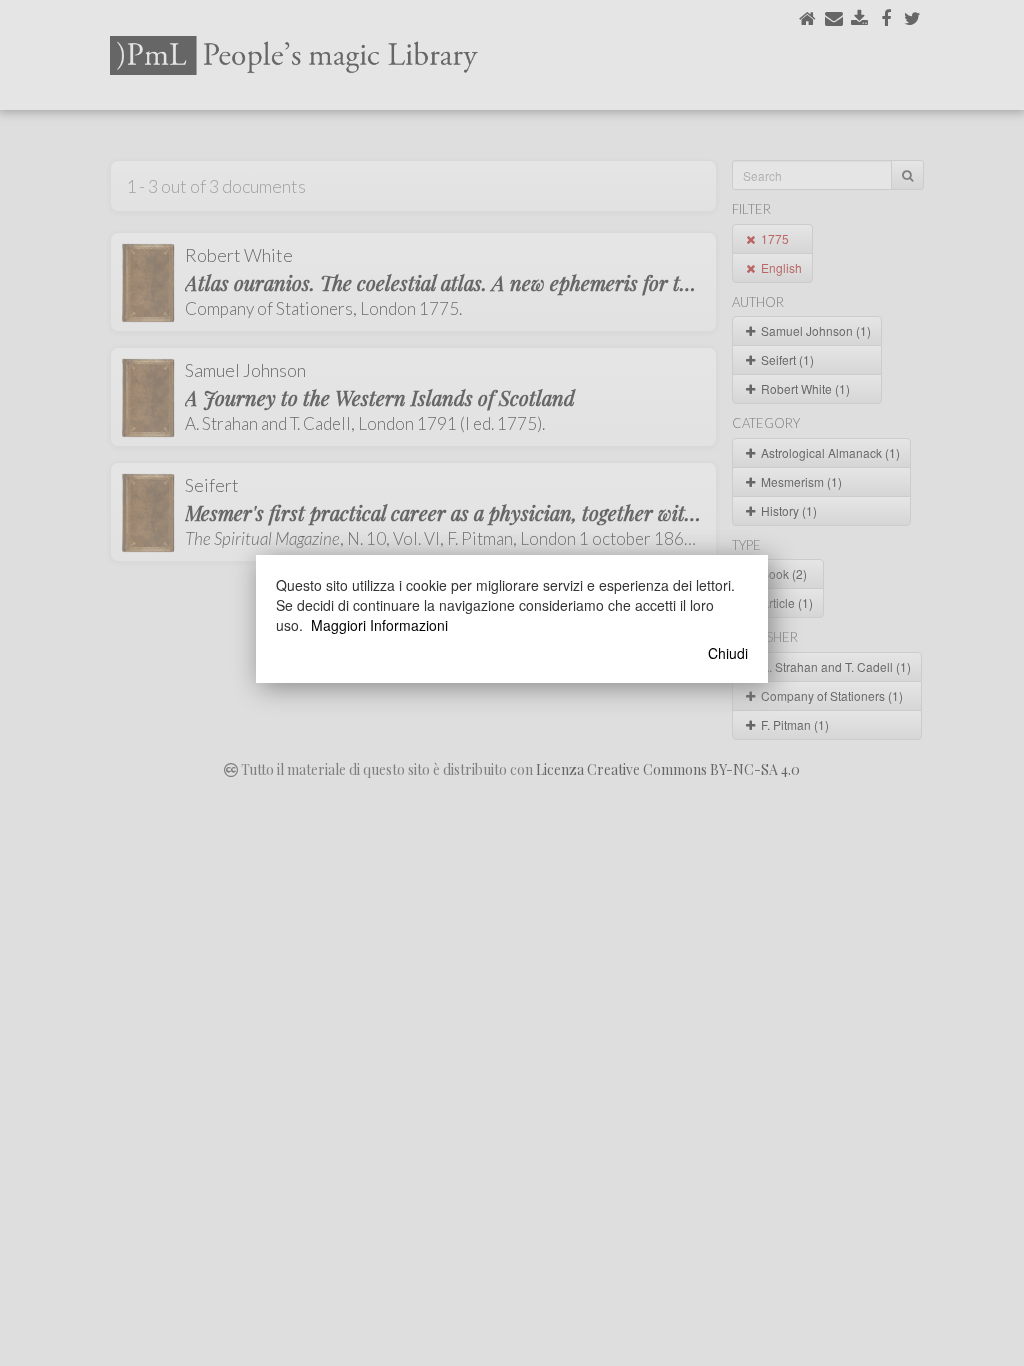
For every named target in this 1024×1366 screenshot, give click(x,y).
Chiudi (728, 653)
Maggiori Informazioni (379, 625)
